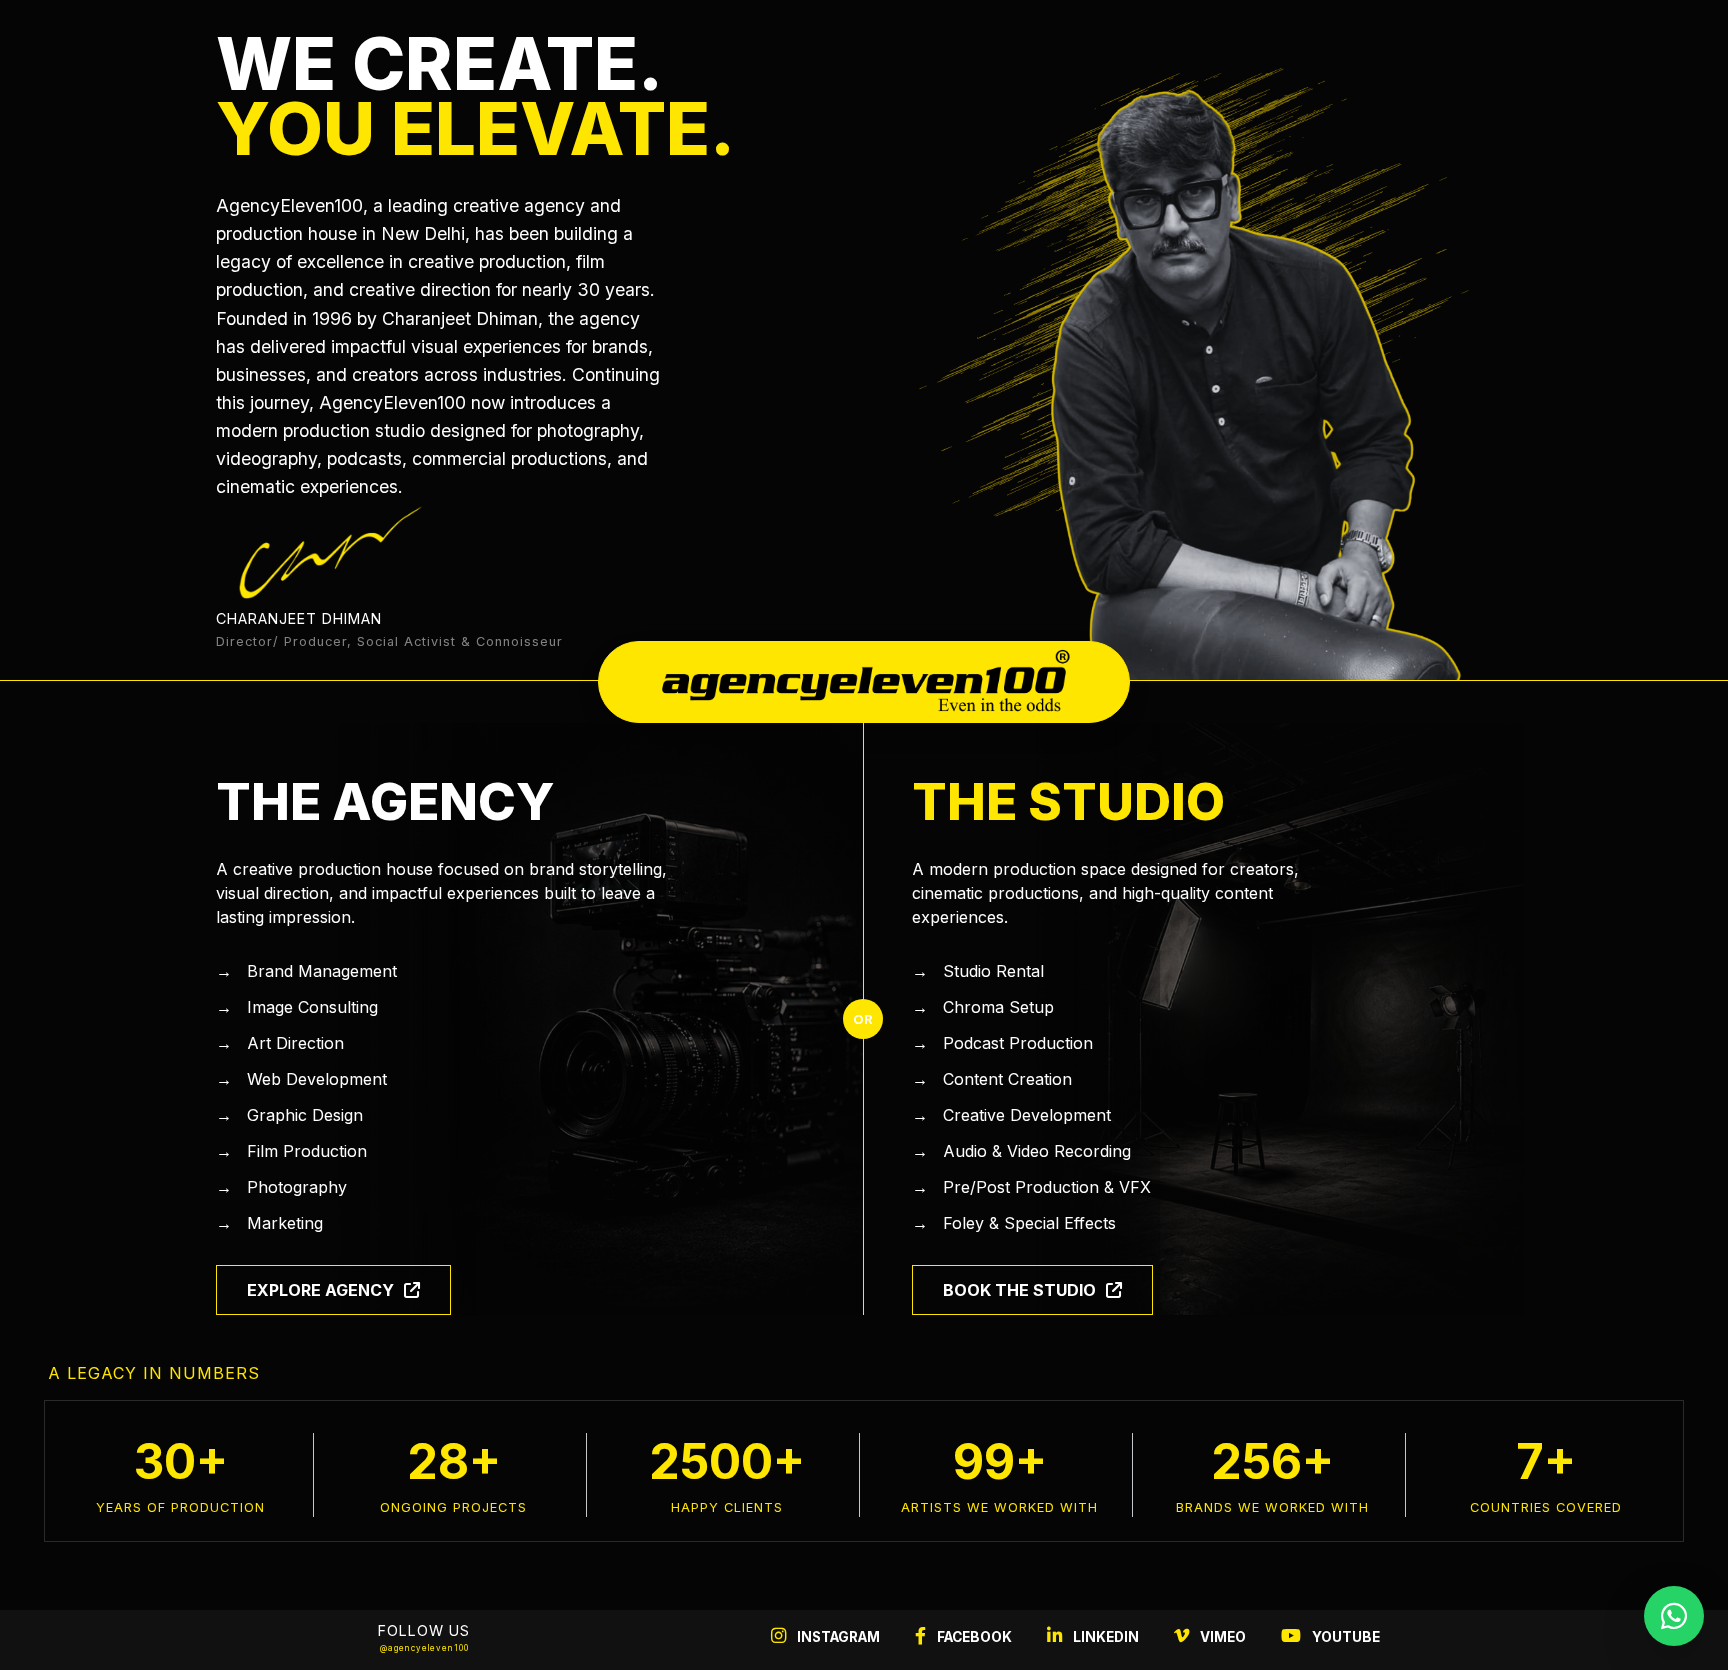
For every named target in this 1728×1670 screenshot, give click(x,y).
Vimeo (1221, 1637)
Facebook (973, 1637)
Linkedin (1104, 1637)
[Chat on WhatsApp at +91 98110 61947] (1674, 1616)
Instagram (837, 1637)
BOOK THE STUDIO (1019, 1290)
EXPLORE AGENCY (320, 1290)
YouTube (1344, 1637)
